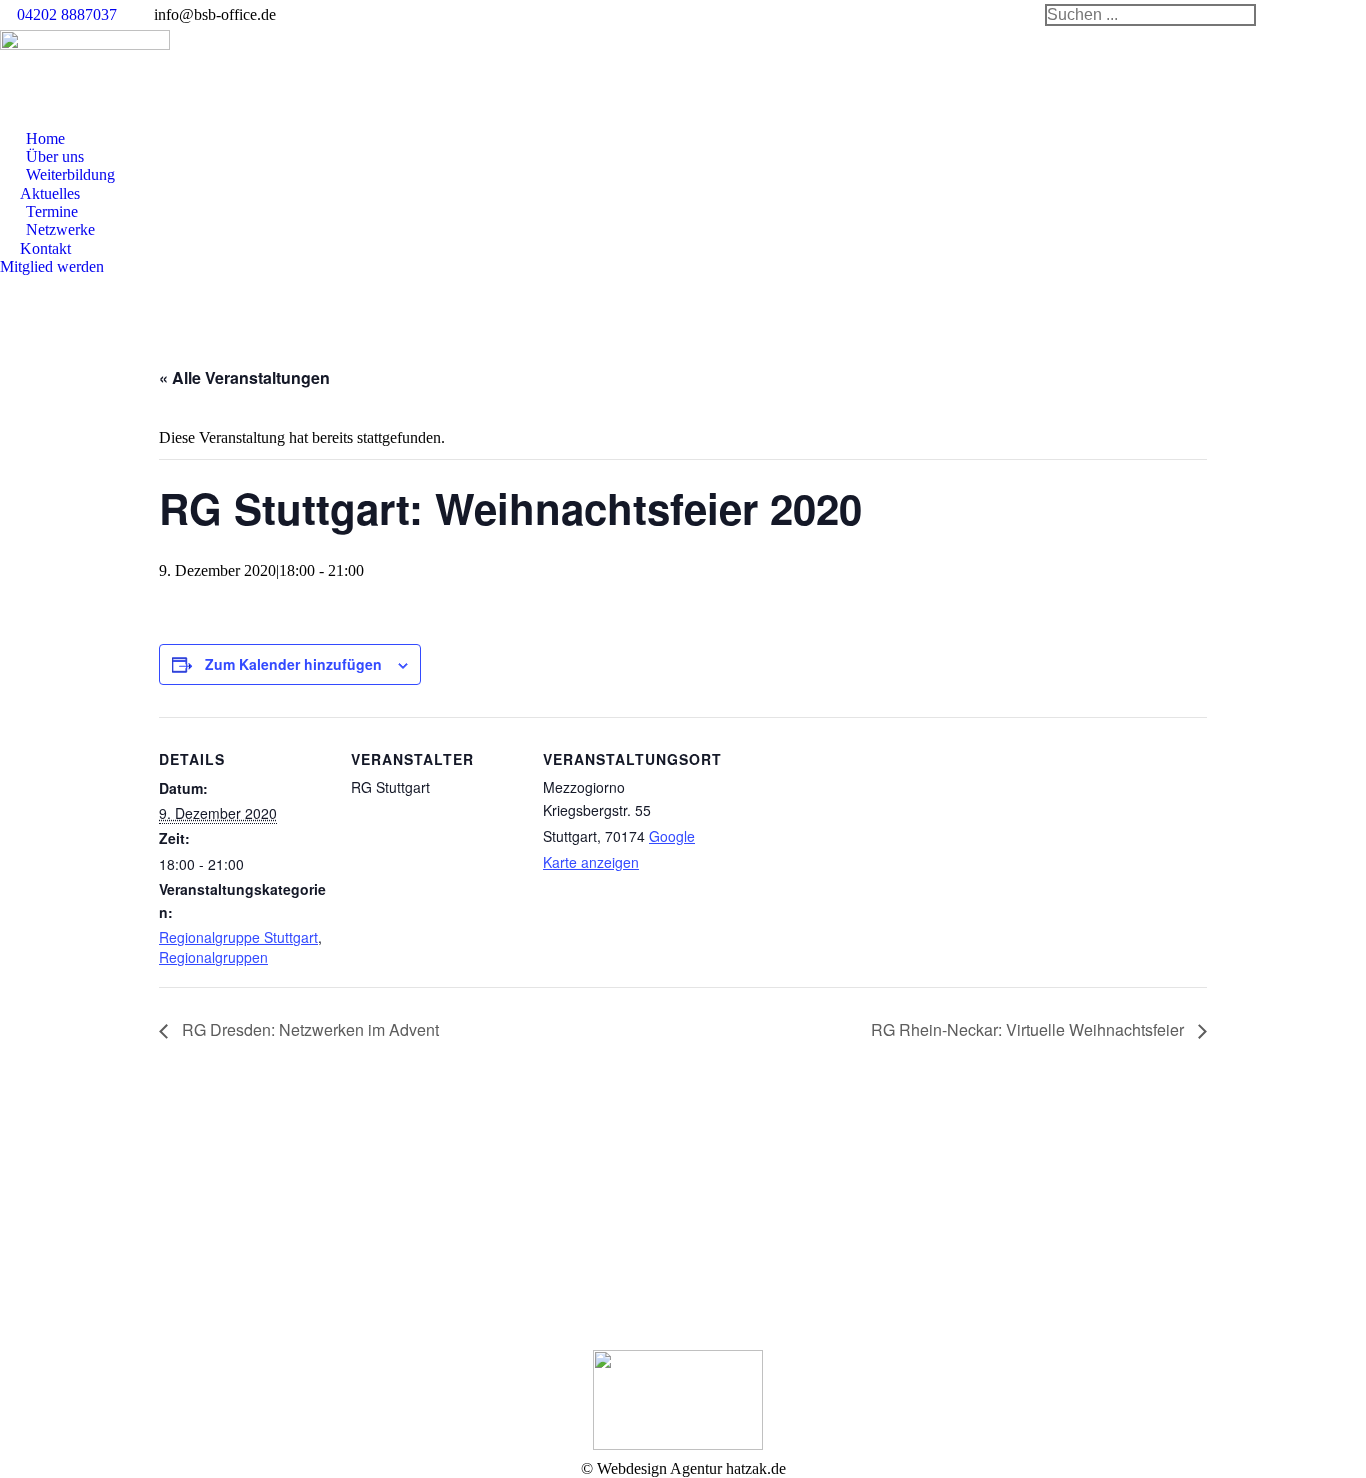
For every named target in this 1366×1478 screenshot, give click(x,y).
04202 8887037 (67, 14)
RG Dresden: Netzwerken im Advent (308, 1029)
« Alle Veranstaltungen (244, 377)
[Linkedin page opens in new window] (420, 1245)
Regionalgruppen (213, 957)
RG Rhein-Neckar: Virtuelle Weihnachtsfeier (1029, 1029)
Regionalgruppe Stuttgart (238, 937)
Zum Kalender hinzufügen (293, 664)
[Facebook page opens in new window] (390, 1245)
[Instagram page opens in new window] (450, 1245)
